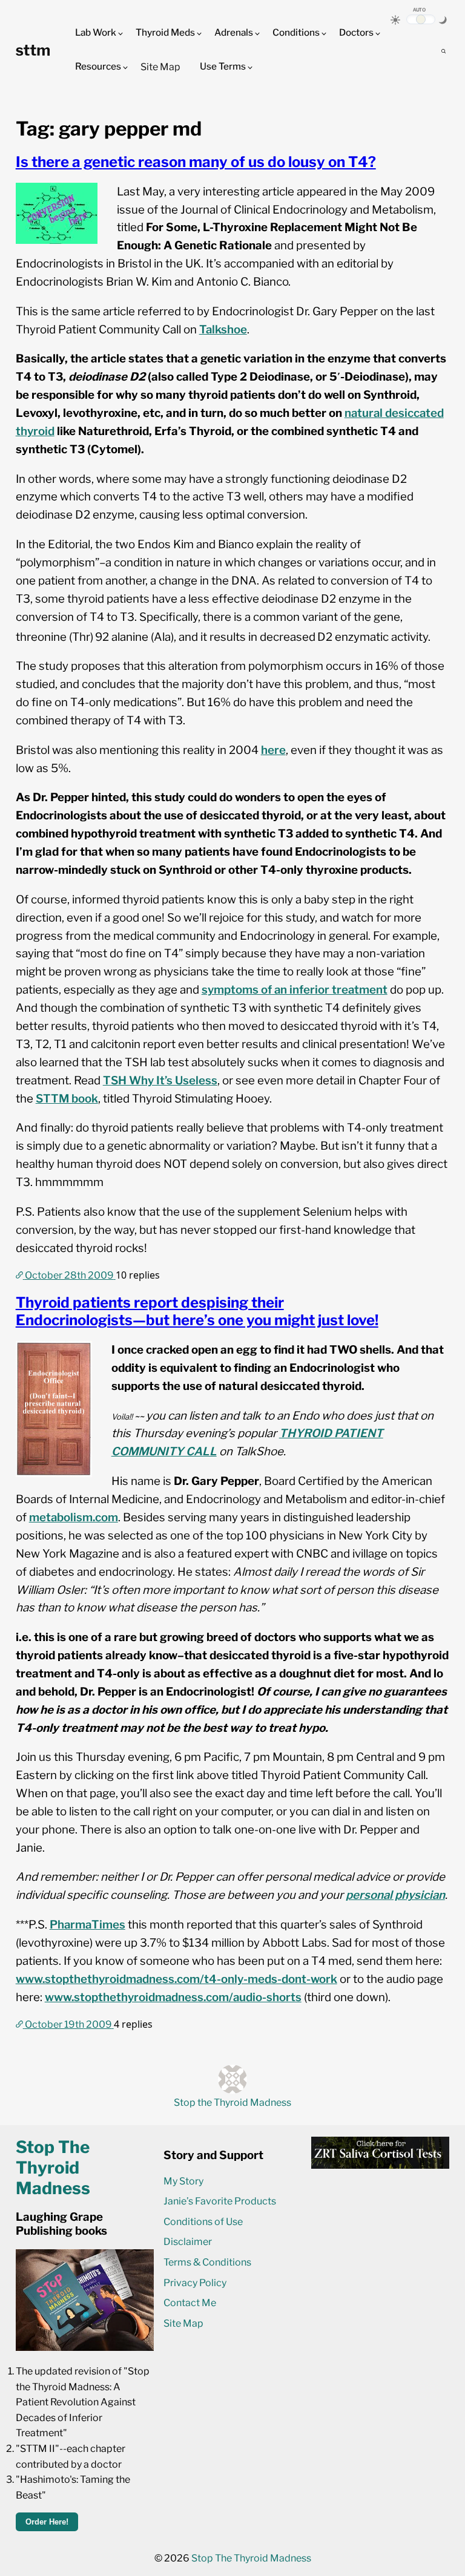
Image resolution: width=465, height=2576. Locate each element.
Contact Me (190, 2303)
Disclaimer (188, 2242)
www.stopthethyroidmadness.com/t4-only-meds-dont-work (176, 1979)
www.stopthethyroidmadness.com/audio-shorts (173, 1997)
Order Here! (47, 2522)
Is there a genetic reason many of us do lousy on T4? (196, 162)
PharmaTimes (87, 1925)
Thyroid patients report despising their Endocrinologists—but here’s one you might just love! (197, 1311)
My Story (183, 2181)
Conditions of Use (203, 2222)
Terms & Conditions (207, 2262)
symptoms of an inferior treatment (295, 990)
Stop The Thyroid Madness (251, 2558)
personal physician (395, 1895)
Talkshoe (223, 329)
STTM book (67, 1099)
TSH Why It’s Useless (160, 1080)
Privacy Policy (195, 2283)
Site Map (160, 67)
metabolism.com (74, 1517)
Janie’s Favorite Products (220, 2201)
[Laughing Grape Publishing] (85, 2348)
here (273, 750)
